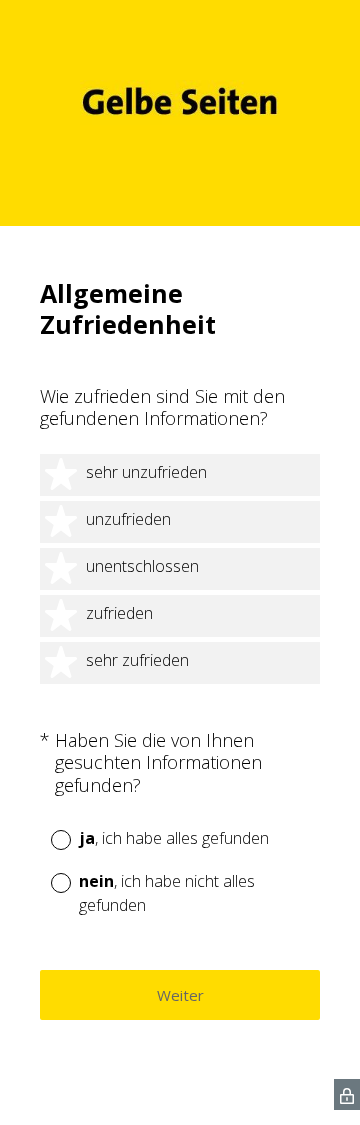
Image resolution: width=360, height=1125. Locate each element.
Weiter (180, 995)
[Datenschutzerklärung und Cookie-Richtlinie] (347, 1094)
